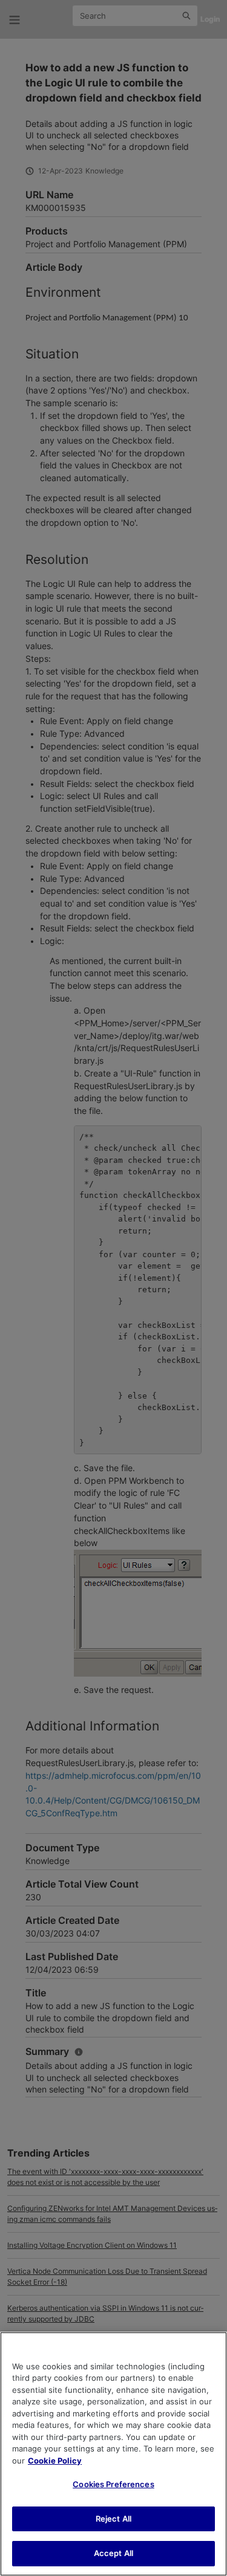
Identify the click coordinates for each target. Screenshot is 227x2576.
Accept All (113, 2553)
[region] (113, 2454)
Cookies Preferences (113, 2484)
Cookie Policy (55, 2461)
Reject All (113, 2519)
